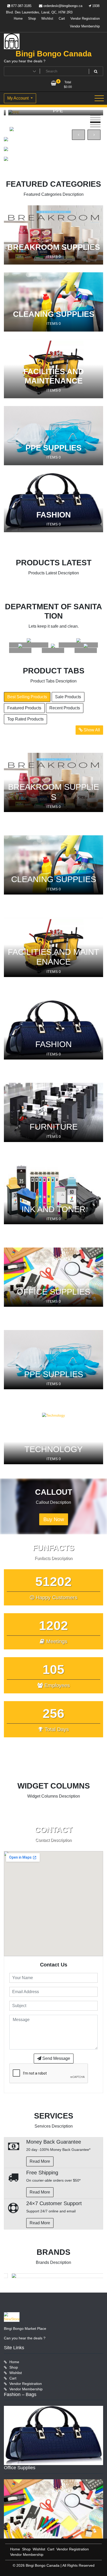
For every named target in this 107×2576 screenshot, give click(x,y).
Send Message (56, 2058)
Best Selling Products (27, 697)
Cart (62, 18)
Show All (91, 730)
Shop (32, 18)
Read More (40, 2161)
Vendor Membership (85, 26)
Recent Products (65, 708)
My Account (18, 98)
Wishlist (47, 18)
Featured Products (24, 708)
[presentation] (78, 135)
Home (18, 18)
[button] (95, 115)
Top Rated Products (25, 719)
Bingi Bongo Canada (54, 54)
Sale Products (68, 697)
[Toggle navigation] (99, 98)
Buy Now (54, 1519)
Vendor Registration (85, 18)
